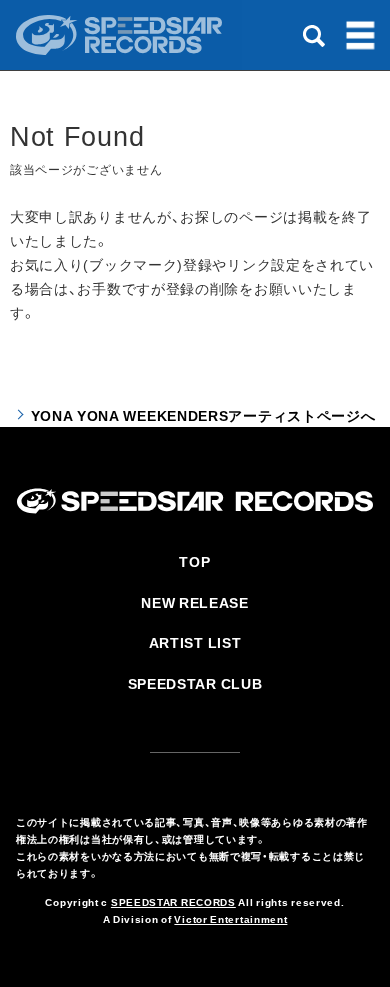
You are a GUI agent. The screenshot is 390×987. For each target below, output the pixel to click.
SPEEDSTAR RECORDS (173, 901)
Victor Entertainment (230, 918)
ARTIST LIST (195, 642)
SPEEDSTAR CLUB (195, 683)
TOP (194, 561)
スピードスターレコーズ (121, 35)
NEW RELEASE (195, 602)
